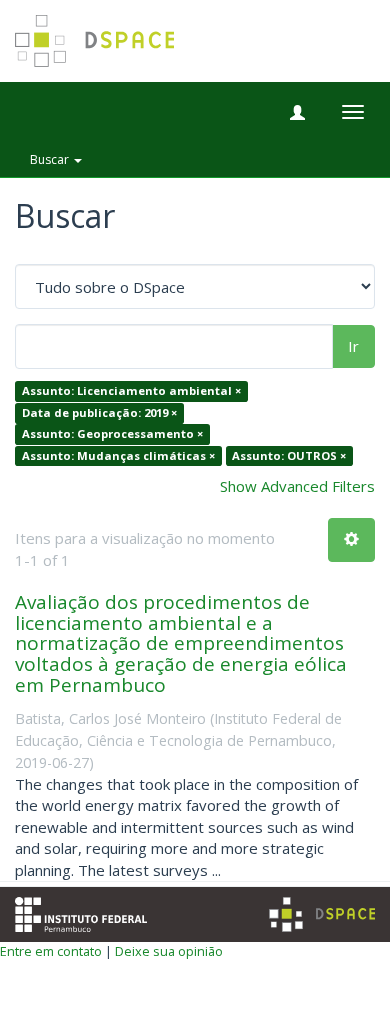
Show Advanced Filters (297, 486)
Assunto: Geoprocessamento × (112, 434)
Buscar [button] (51, 159)
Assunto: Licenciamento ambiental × (131, 391)
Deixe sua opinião (169, 951)
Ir (353, 346)
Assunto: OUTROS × (289, 455)
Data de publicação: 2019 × (99, 412)
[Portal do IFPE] (81, 913)
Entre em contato (51, 951)
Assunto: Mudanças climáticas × (118, 455)
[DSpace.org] (322, 914)
